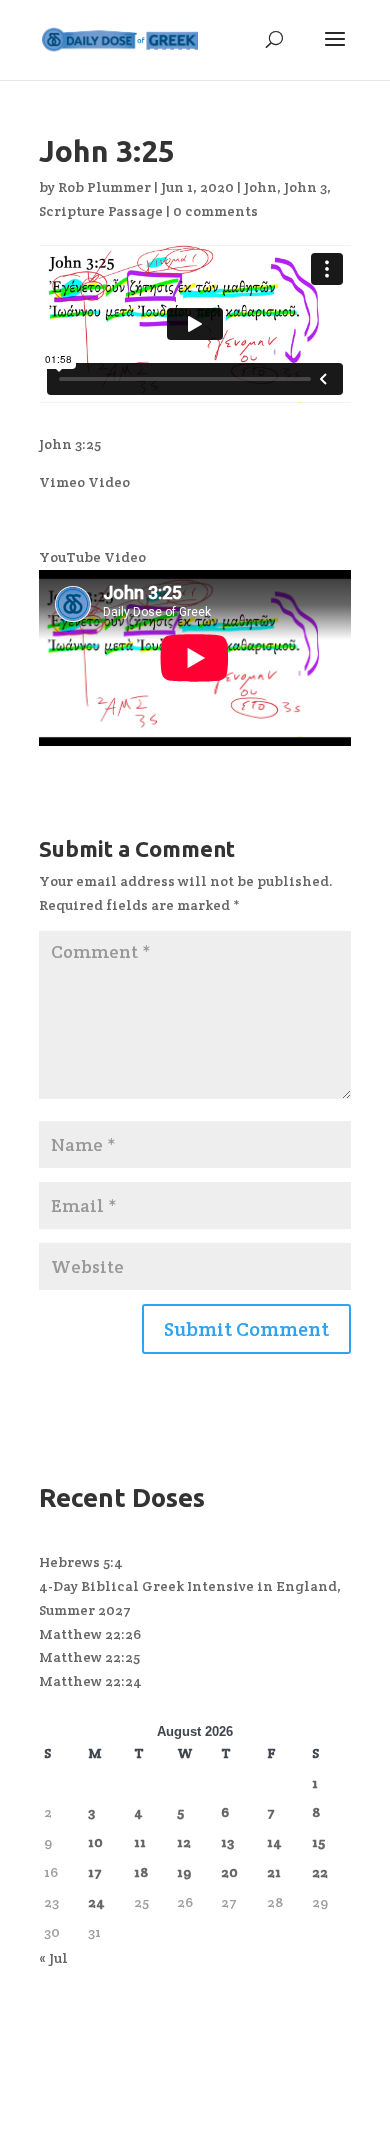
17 (95, 1872)
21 (274, 1872)
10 (95, 1842)
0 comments (215, 211)
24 (96, 1902)
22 (320, 1872)
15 (318, 1842)
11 (140, 1842)
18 (141, 1872)
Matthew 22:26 (90, 1634)
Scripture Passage (101, 211)
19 (184, 1872)
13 (227, 1842)
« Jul (53, 1958)
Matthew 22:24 (90, 1681)
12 (184, 1842)
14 (274, 1842)
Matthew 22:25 (89, 1657)
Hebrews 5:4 (81, 1562)
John (260, 187)
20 (229, 1872)
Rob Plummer (104, 187)
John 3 (305, 187)
